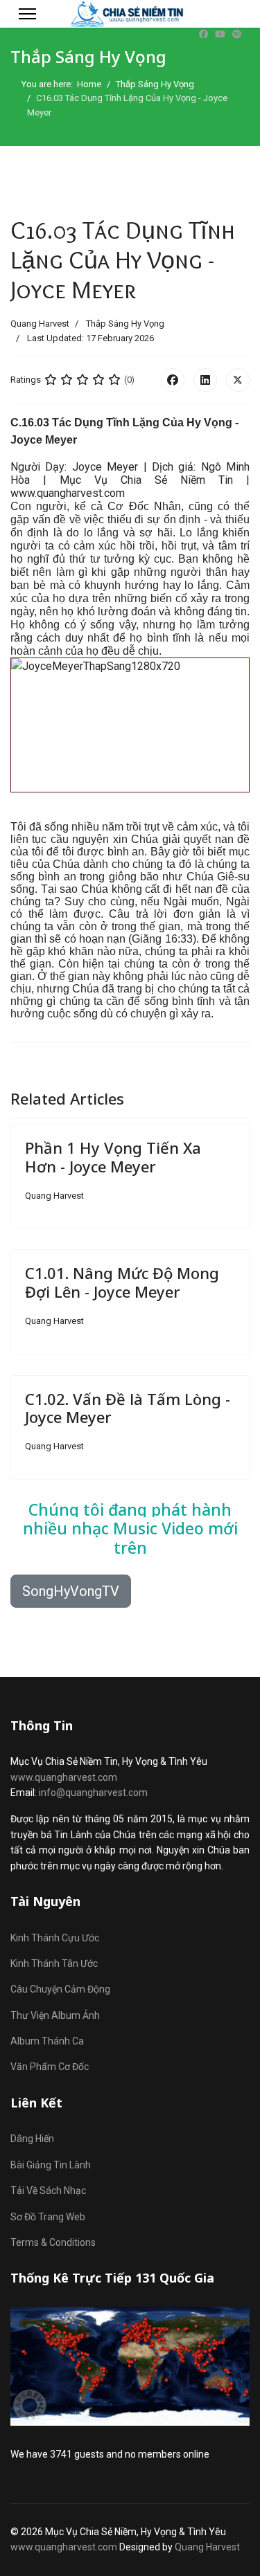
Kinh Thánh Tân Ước (54, 1963)
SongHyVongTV (71, 1591)
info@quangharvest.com (93, 1793)
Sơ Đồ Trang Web (48, 2217)
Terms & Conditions (53, 2242)
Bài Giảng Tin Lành (51, 2165)
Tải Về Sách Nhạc (48, 2190)
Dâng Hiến (32, 2139)
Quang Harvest (207, 2547)
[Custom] (237, 34)
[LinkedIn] (205, 380)
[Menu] (27, 14)
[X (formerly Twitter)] (238, 380)
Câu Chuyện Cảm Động (60, 1989)
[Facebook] (203, 34)
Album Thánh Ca (47, 2041)
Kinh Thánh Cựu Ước (55, 1938)
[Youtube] (220, 34)
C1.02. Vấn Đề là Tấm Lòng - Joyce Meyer (128, 1408)
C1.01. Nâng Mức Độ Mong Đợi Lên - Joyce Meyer (122, 1282)
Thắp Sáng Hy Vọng (125, 324)
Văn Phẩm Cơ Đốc (50, 2067)
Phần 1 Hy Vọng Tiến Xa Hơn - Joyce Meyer (113, 1157)
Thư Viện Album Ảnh (55, 2015)
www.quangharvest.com (64, 1777)
